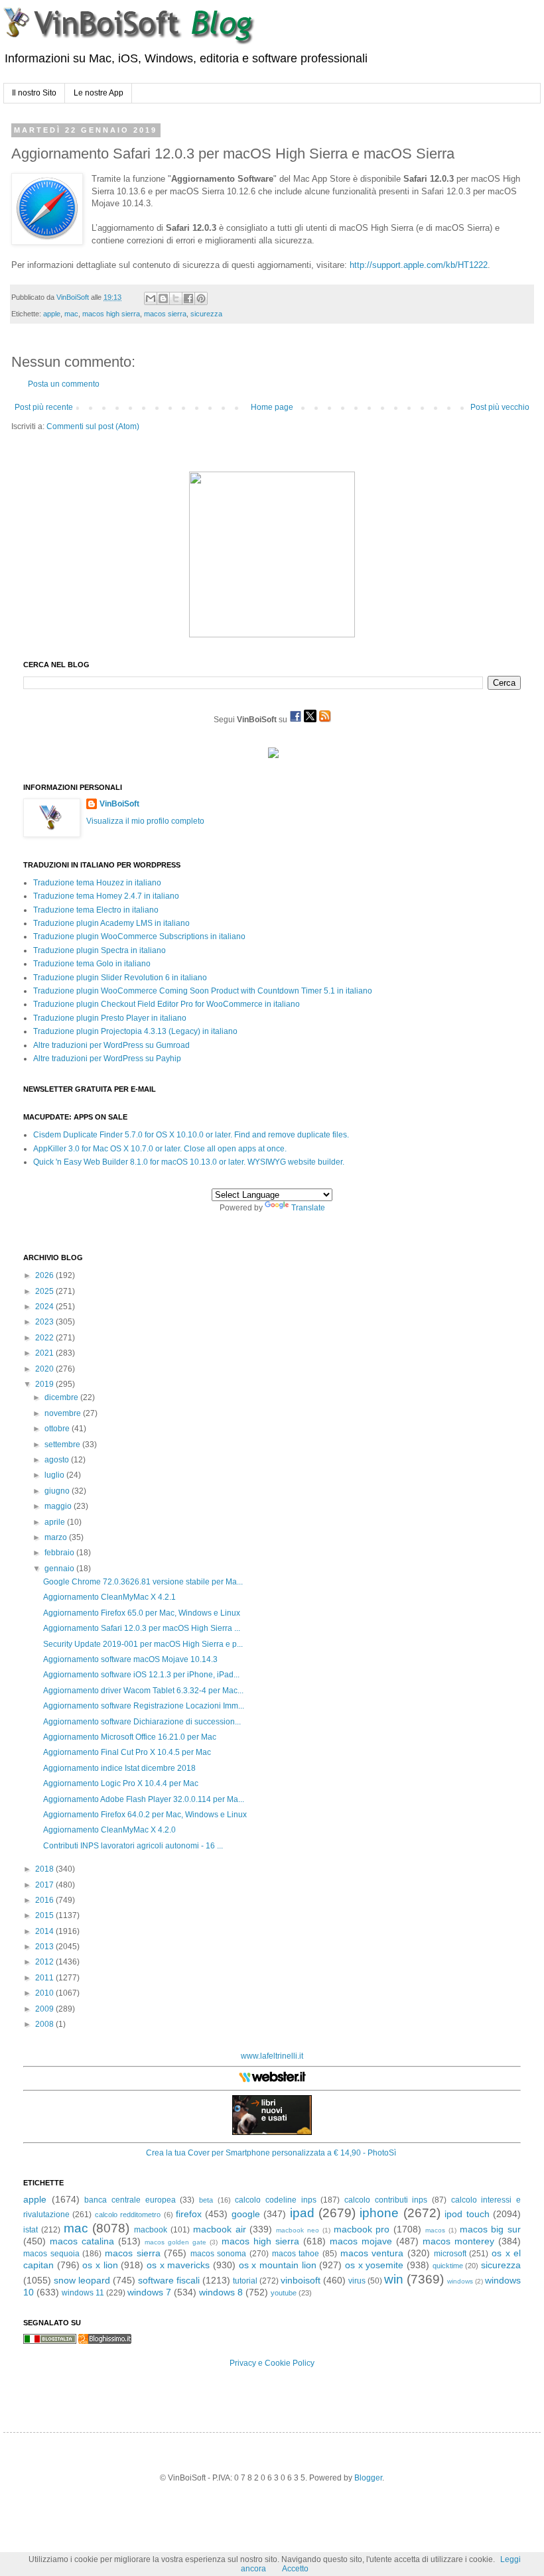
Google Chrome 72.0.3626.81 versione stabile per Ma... (143, 1582)
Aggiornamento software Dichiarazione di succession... (142, 1722)
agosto (58, 1460)
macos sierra (165, 314)
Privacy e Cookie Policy (272, 2363)
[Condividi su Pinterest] (201, 298)
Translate (308, 1208)
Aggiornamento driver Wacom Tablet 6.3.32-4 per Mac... (143, 1691)
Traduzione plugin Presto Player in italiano (110, 1018)
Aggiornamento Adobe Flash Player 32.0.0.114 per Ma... (144, 1799)
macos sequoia (51, 2254)
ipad (302, 2213)
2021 (45, 1353)
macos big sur (491, 2229)
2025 (45, 1291)
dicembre (62, 1397)
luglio (55, 1475)
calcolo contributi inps (386, 2200)
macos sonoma (219, 2254)
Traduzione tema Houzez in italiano (97, 883)
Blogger (368, 2478)
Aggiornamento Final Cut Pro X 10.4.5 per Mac (127, 1752)
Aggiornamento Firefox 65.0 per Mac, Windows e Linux (142, 1613)
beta (206, 2200)
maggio (59, 1506)
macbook (151, 2230)
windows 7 (149, 2292)
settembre (63, 1445)
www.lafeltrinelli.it (272, 2056)
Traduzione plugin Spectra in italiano (100, 950)
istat (31, 2230)
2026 (45, 1275)
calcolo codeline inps (275, 2200)
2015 (45, 1915)
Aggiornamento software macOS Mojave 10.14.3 (130, 1659)
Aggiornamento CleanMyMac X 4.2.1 (109, 1597)
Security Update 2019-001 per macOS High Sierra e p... (143, 1644)
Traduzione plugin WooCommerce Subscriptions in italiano (139, 936)
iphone (379, 2213)
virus (357, 2281)
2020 (45, 1369)
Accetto (295, 2569)
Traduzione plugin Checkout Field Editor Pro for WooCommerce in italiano (167, 1004)
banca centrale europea (130, 2200)
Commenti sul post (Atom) (93, 426)
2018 (45, 1869)
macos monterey (458, 2241)
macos (435, 2230)
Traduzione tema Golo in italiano (92, 964)
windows (460, 2281)
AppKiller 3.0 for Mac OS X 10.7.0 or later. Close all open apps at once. (160, 1149)
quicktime (448, 2266)
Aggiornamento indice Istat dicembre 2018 (119, 1768)
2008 (45, 2024)
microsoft (450, 2254)
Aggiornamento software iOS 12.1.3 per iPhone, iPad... (141, 1675)
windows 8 (221, 2292)
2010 (45, 1993)
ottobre (58, 1429)
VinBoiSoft (119, 804)
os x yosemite (374, 2265)
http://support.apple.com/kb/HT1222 (419, 265)
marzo (57, 1537)
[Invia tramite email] (151, 298)
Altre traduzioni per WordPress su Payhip (107, 1059)
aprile (56, 1522)
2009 (45, 2009)
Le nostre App (99, 93)
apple (52, 314)
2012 (45, 1962)
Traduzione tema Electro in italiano (96, 910)
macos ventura (372, 2253)
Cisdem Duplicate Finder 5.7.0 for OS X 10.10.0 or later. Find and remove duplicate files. (191, 1135)
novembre (64, 1413)
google (246, 2214)
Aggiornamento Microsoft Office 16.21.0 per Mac (130, 1737)
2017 (45, 1885)
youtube (284, 2293)
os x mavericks (178, 2265)
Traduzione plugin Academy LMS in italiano (111, 923)
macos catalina (82, 2241)
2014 (45, 1931)
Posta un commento (64, 384)
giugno (58, 1491)
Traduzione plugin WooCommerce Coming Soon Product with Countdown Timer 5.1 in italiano (203, 991)
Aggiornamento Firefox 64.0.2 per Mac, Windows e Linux (145, 1815)
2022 (45, 1338)
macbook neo (298, 2230)
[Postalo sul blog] (163, 298)
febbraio (60, 1553)
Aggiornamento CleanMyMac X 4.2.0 (109, 1830)
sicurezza (206, 314)
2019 (45, 1384)
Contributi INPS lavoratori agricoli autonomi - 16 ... (133, 1846)
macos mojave (361, 2241)
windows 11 (83, 2293)
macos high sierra (111, 314)
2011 (45, 1978)
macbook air (220, 2229)
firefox (189, 2214)
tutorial (245, 2281)
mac (71, 314)
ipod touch (467, 2214)
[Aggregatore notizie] (105, 2341)
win (394, 2279)
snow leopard (82, 2280)
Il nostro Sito (34, 93)
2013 (45, 1947)
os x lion (100, 2265)
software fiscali (169, 2280)
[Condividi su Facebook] (188, 298)
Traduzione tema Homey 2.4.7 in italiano (106, 896)
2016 (45, 1900)
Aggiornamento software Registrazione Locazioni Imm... (144, 1706)
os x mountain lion (278, 2265)
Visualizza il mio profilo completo (145, 821)
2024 (45, 1307)
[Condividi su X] (176, 298)
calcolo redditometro (128, 2215)
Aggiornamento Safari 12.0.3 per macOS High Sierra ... (142, 1628)
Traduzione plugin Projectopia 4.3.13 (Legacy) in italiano (135, 1031)
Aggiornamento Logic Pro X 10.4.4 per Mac (121, 1783)
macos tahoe (296, 2254)
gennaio (60, 1569)
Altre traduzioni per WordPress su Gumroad (111, 1045)
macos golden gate (175, 2242)
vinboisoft (301, 2280)
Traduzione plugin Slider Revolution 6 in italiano (120, 978)
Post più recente (44, 407)
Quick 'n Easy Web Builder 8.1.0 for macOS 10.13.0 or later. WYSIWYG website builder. (189, 1162)
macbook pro (362, 2229)
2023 (45, 1322)
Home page (272, 407)
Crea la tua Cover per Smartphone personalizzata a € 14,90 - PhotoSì (271, 2153)
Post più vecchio (500, 407)
